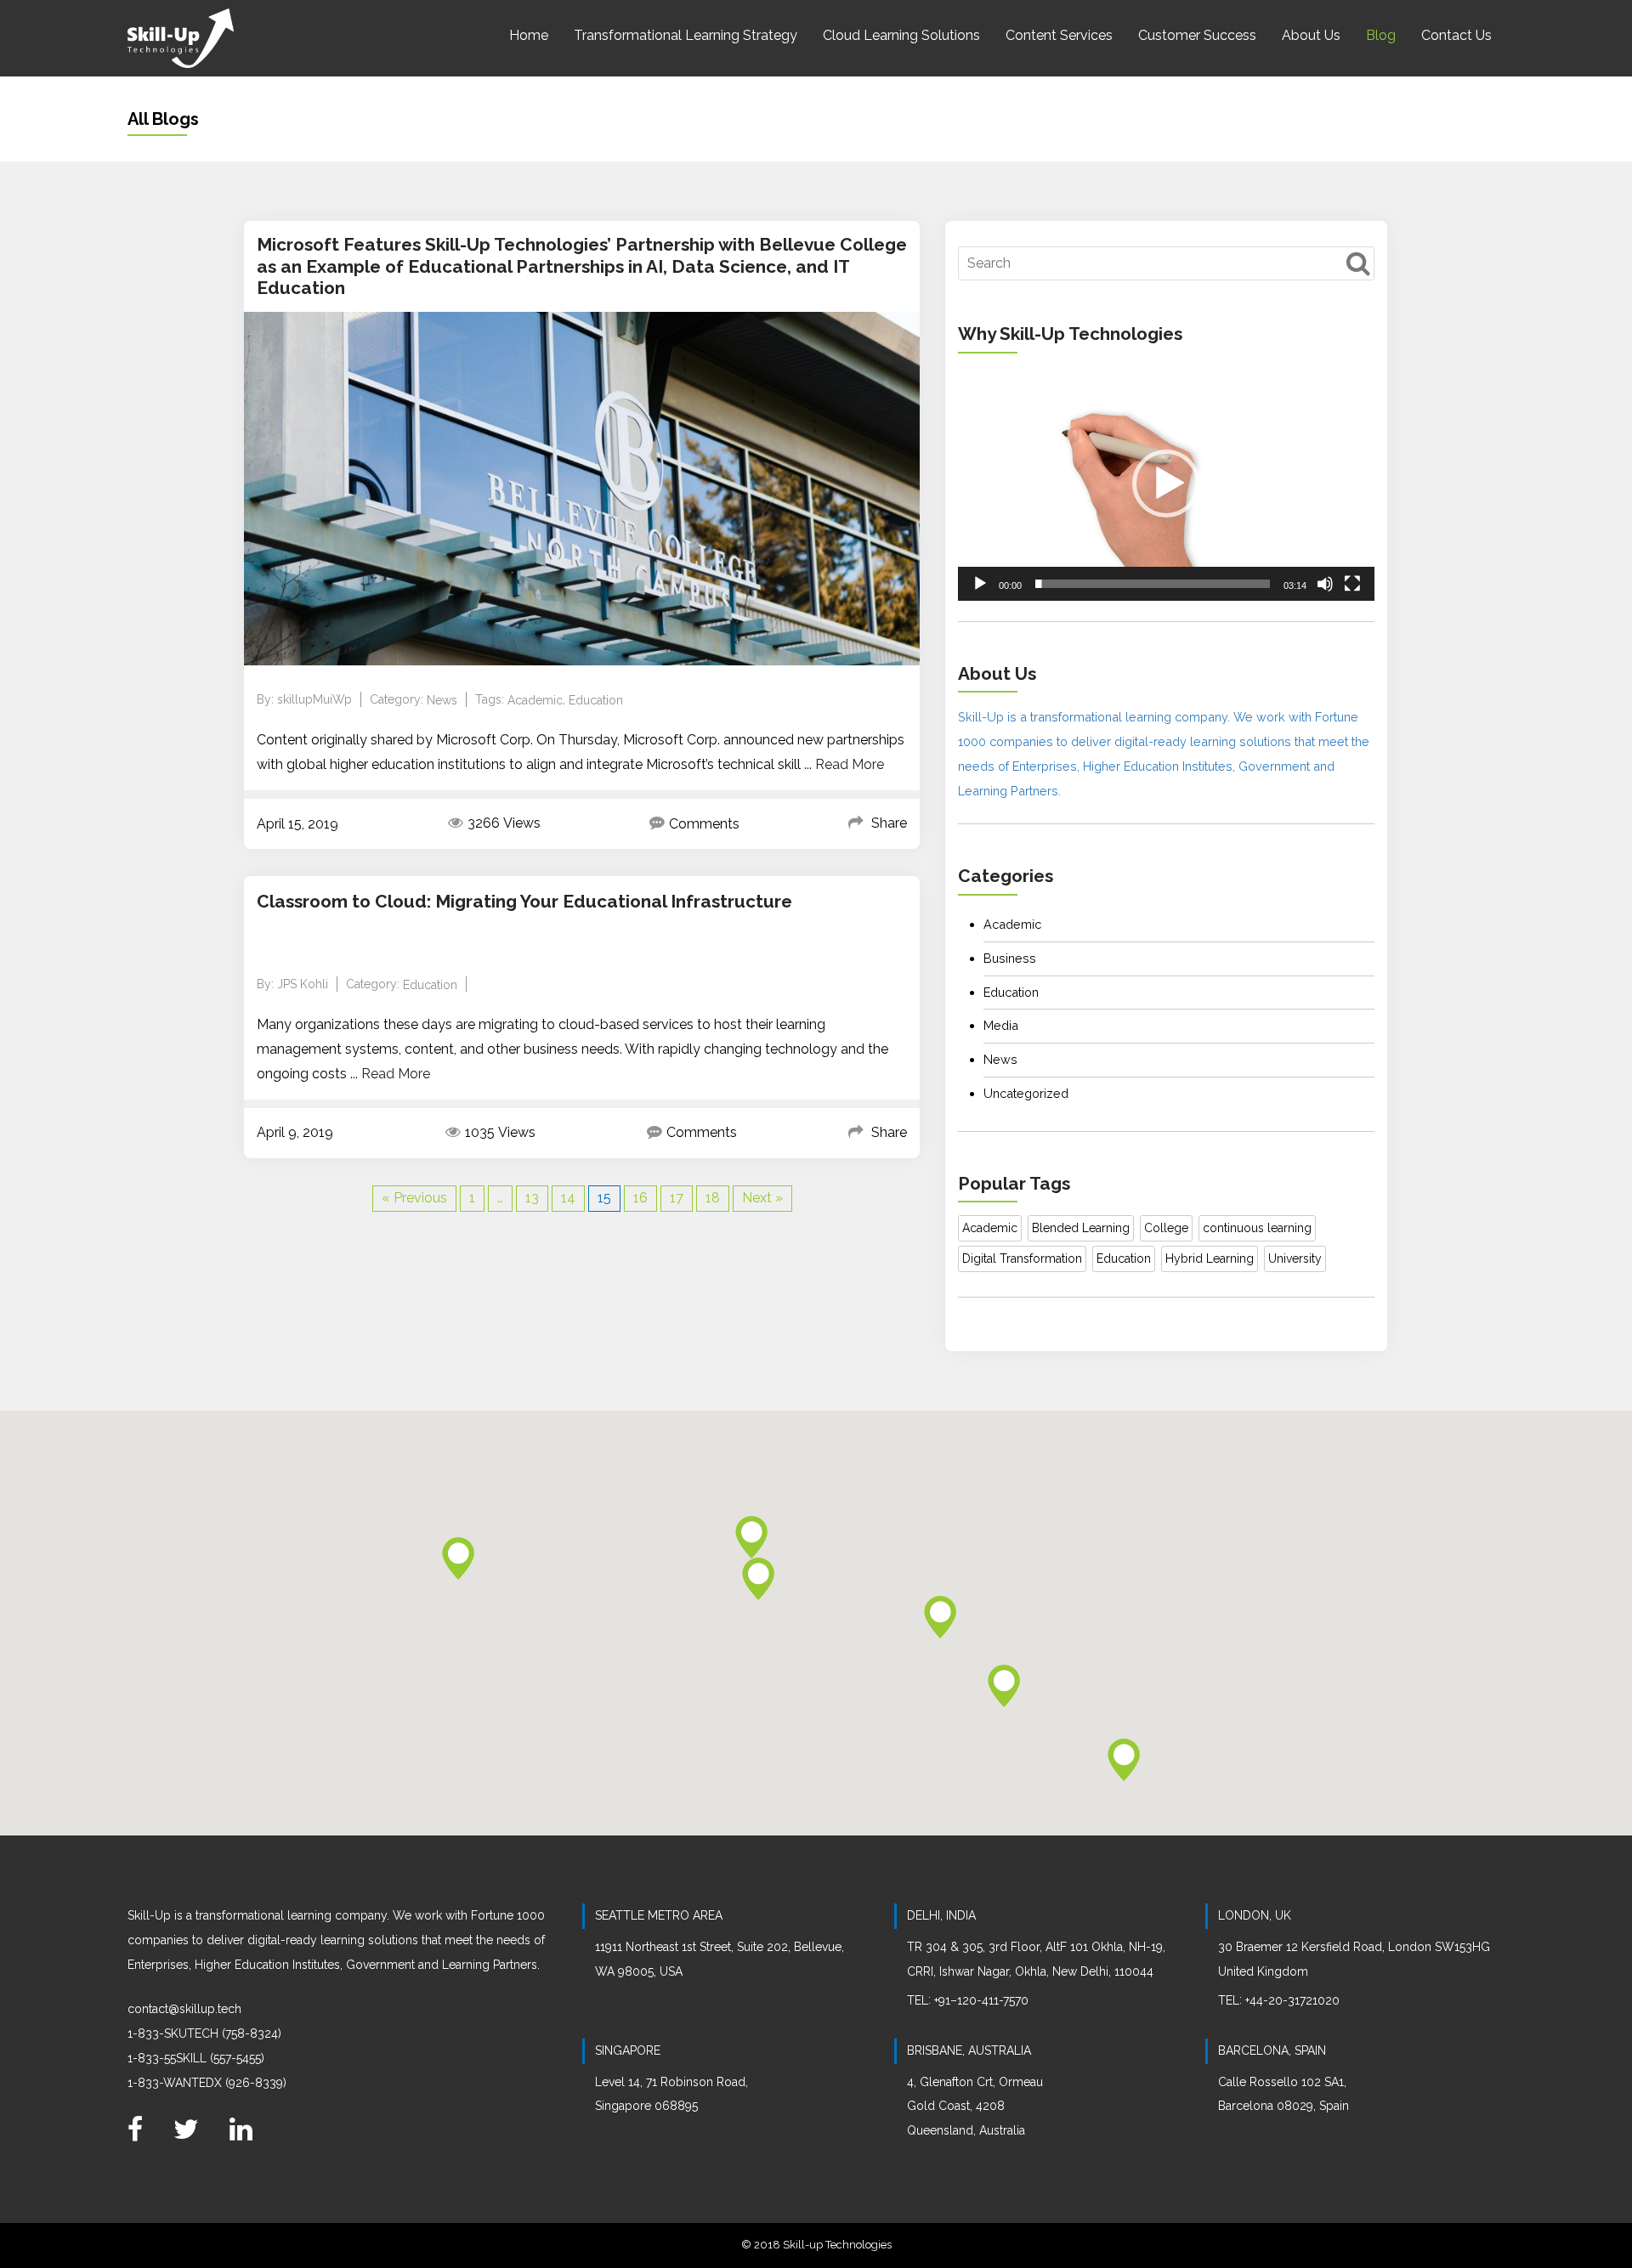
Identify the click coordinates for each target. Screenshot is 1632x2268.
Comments (704, 824)
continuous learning (1257, 1228)
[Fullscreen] (1352, 584)
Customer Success (1197, 35)
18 (713, 1198)
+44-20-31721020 (1292, 2000)
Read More (850, 764)
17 (677, 1198)
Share (889, 823)
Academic (535, 700)
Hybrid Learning (1210, 1258)
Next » (762, 1198)
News (442, 700)
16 (640, 1198)
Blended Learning (1081, 1228)
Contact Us (1456, 35)
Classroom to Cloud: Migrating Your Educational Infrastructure (524, 901)
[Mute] (1325, 584)
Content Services (1059, 35)
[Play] (980, 584)
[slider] (1153, 584)
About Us (1311, 35)
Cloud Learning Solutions (901, 35)
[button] (1166, 484)
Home (529, 35)
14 (568, 1198)
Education (596, 700)
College (1166, 1228)
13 (532, 1198)
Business (1010, 958)
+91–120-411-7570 (981, 2000)
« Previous (414, 1198)
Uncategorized (1026, 1093)
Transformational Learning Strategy (686, 35)
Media (1001, 1025)
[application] (1166, 484)
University (1295, 1258)
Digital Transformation (1022, 1258)
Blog (1381, 35)
